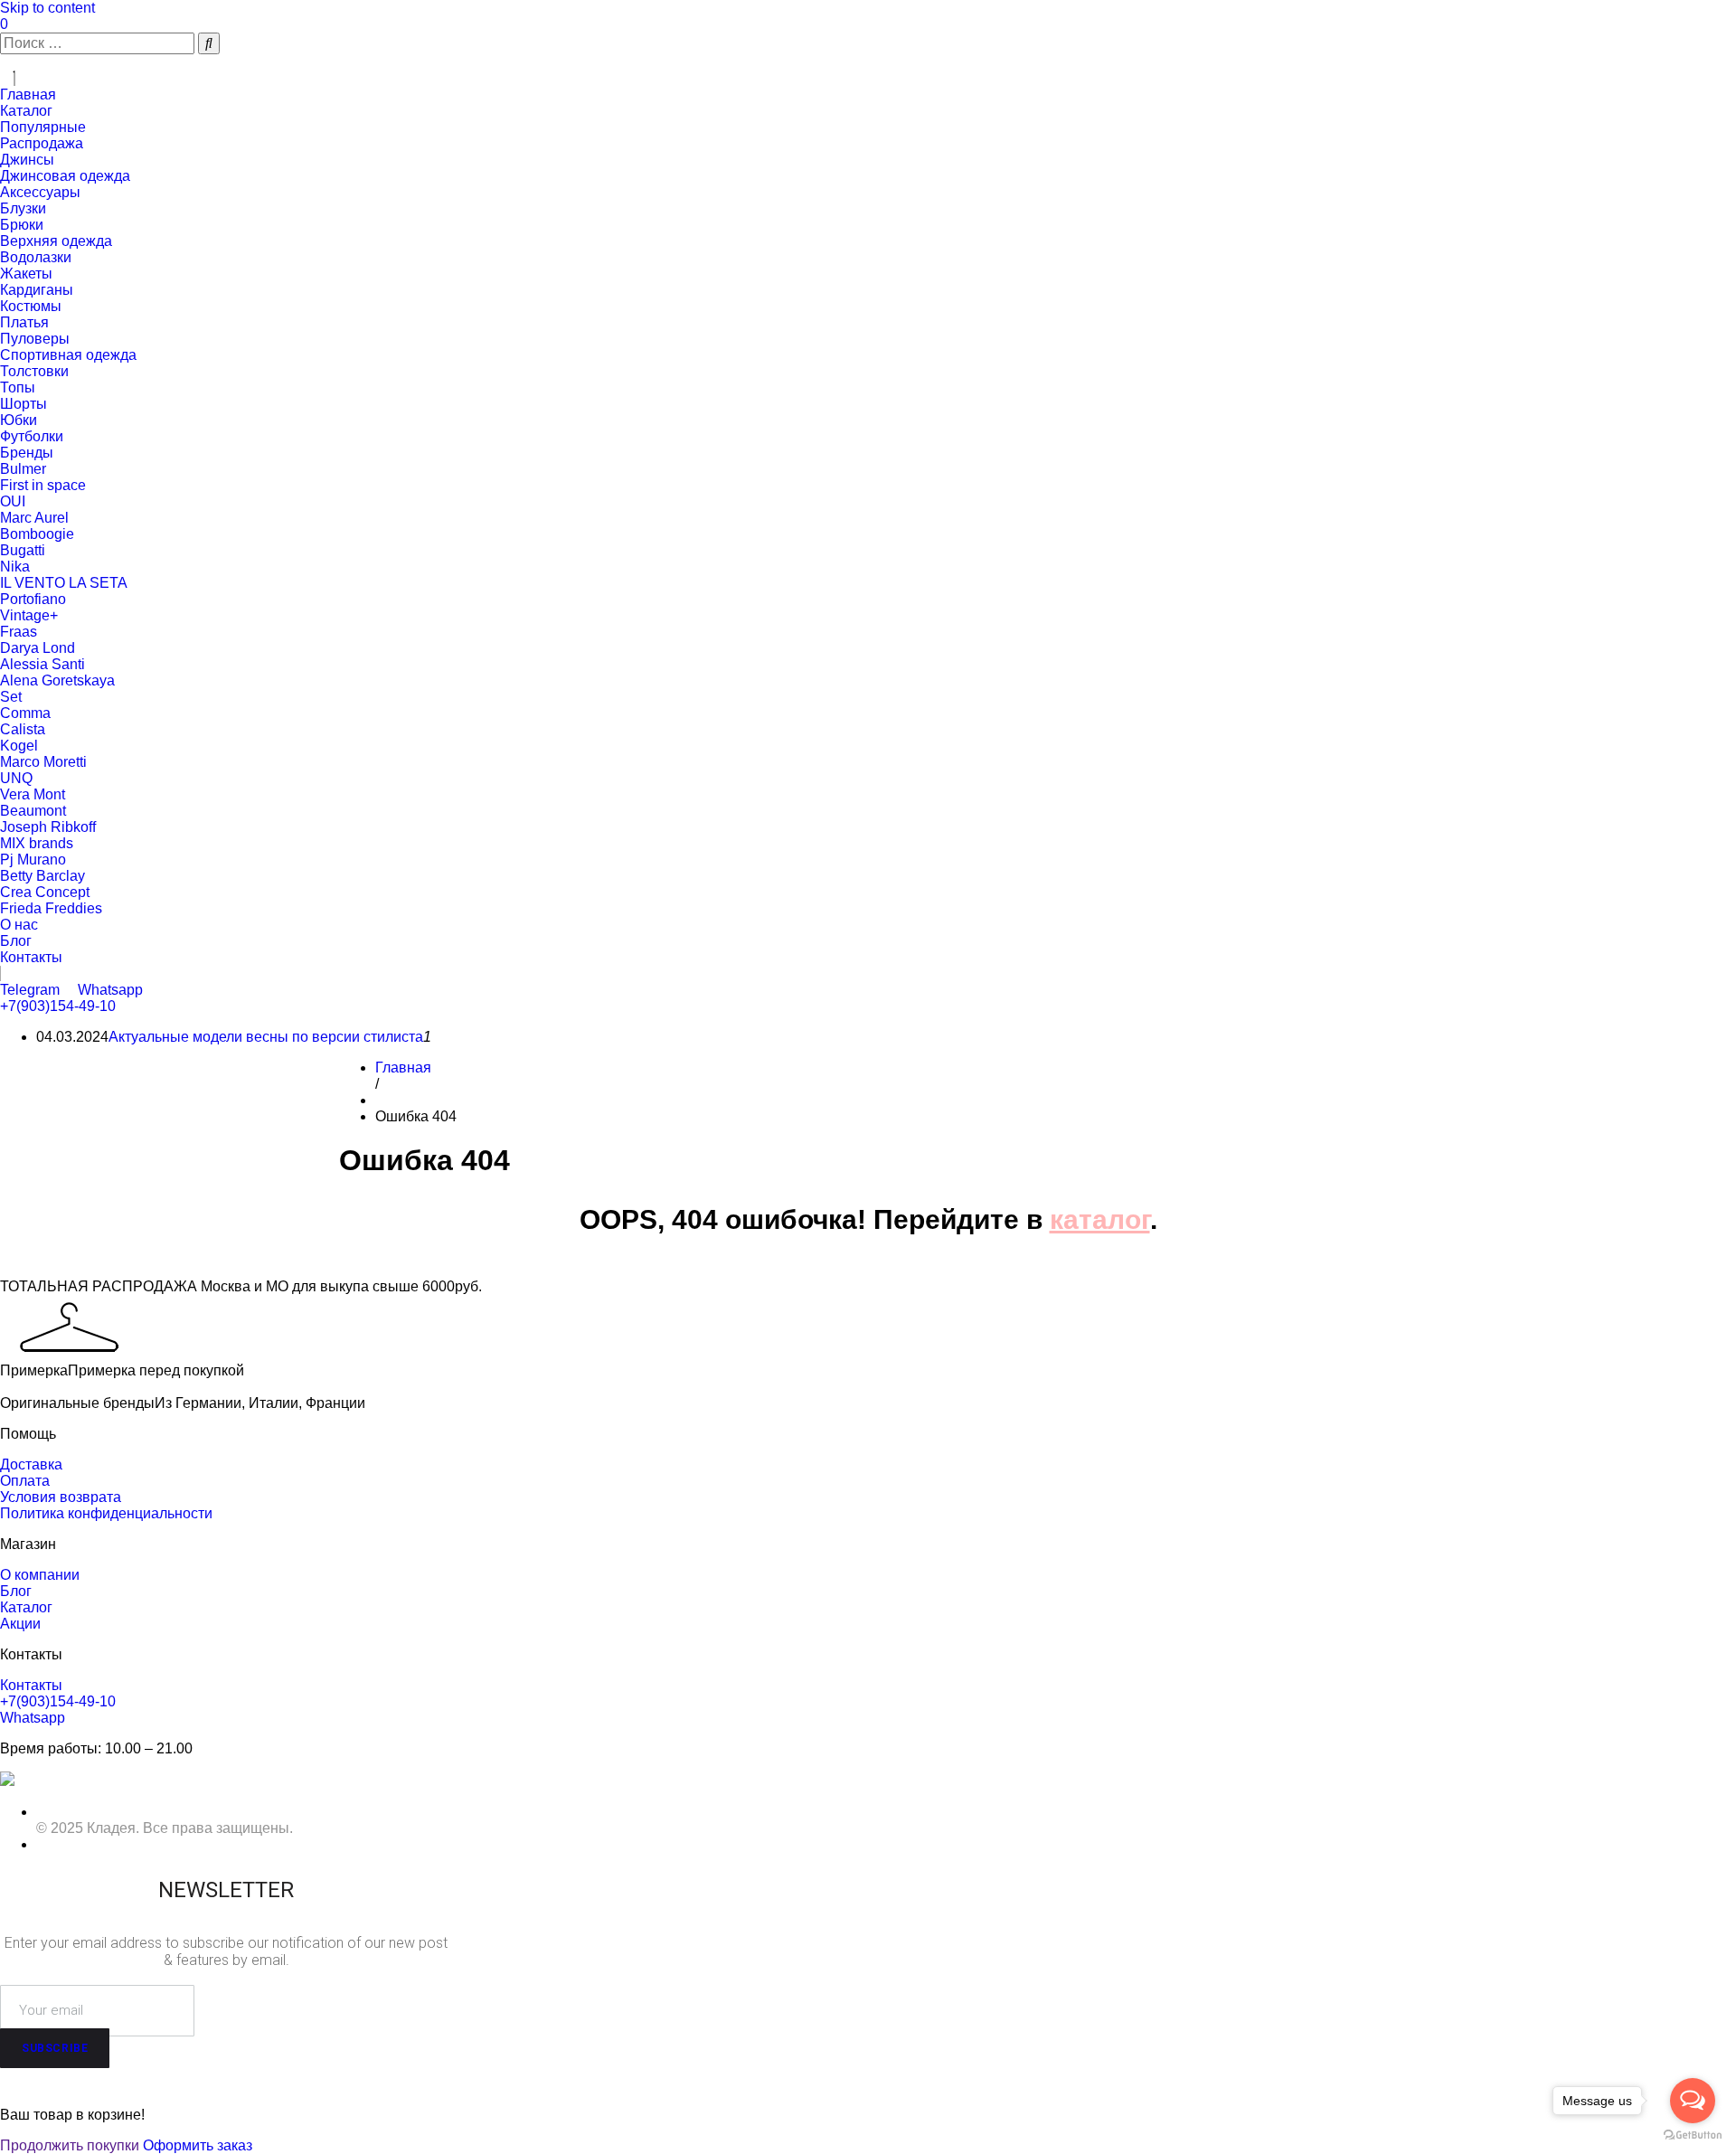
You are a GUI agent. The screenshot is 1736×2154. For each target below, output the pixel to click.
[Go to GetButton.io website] (1693, 2135)
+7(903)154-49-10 (58, 1006)
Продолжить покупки (70, 2145)
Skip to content (47, 8)
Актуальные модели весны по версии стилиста (266, 1037)
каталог (1100, 1219)
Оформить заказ (198, 2145)
